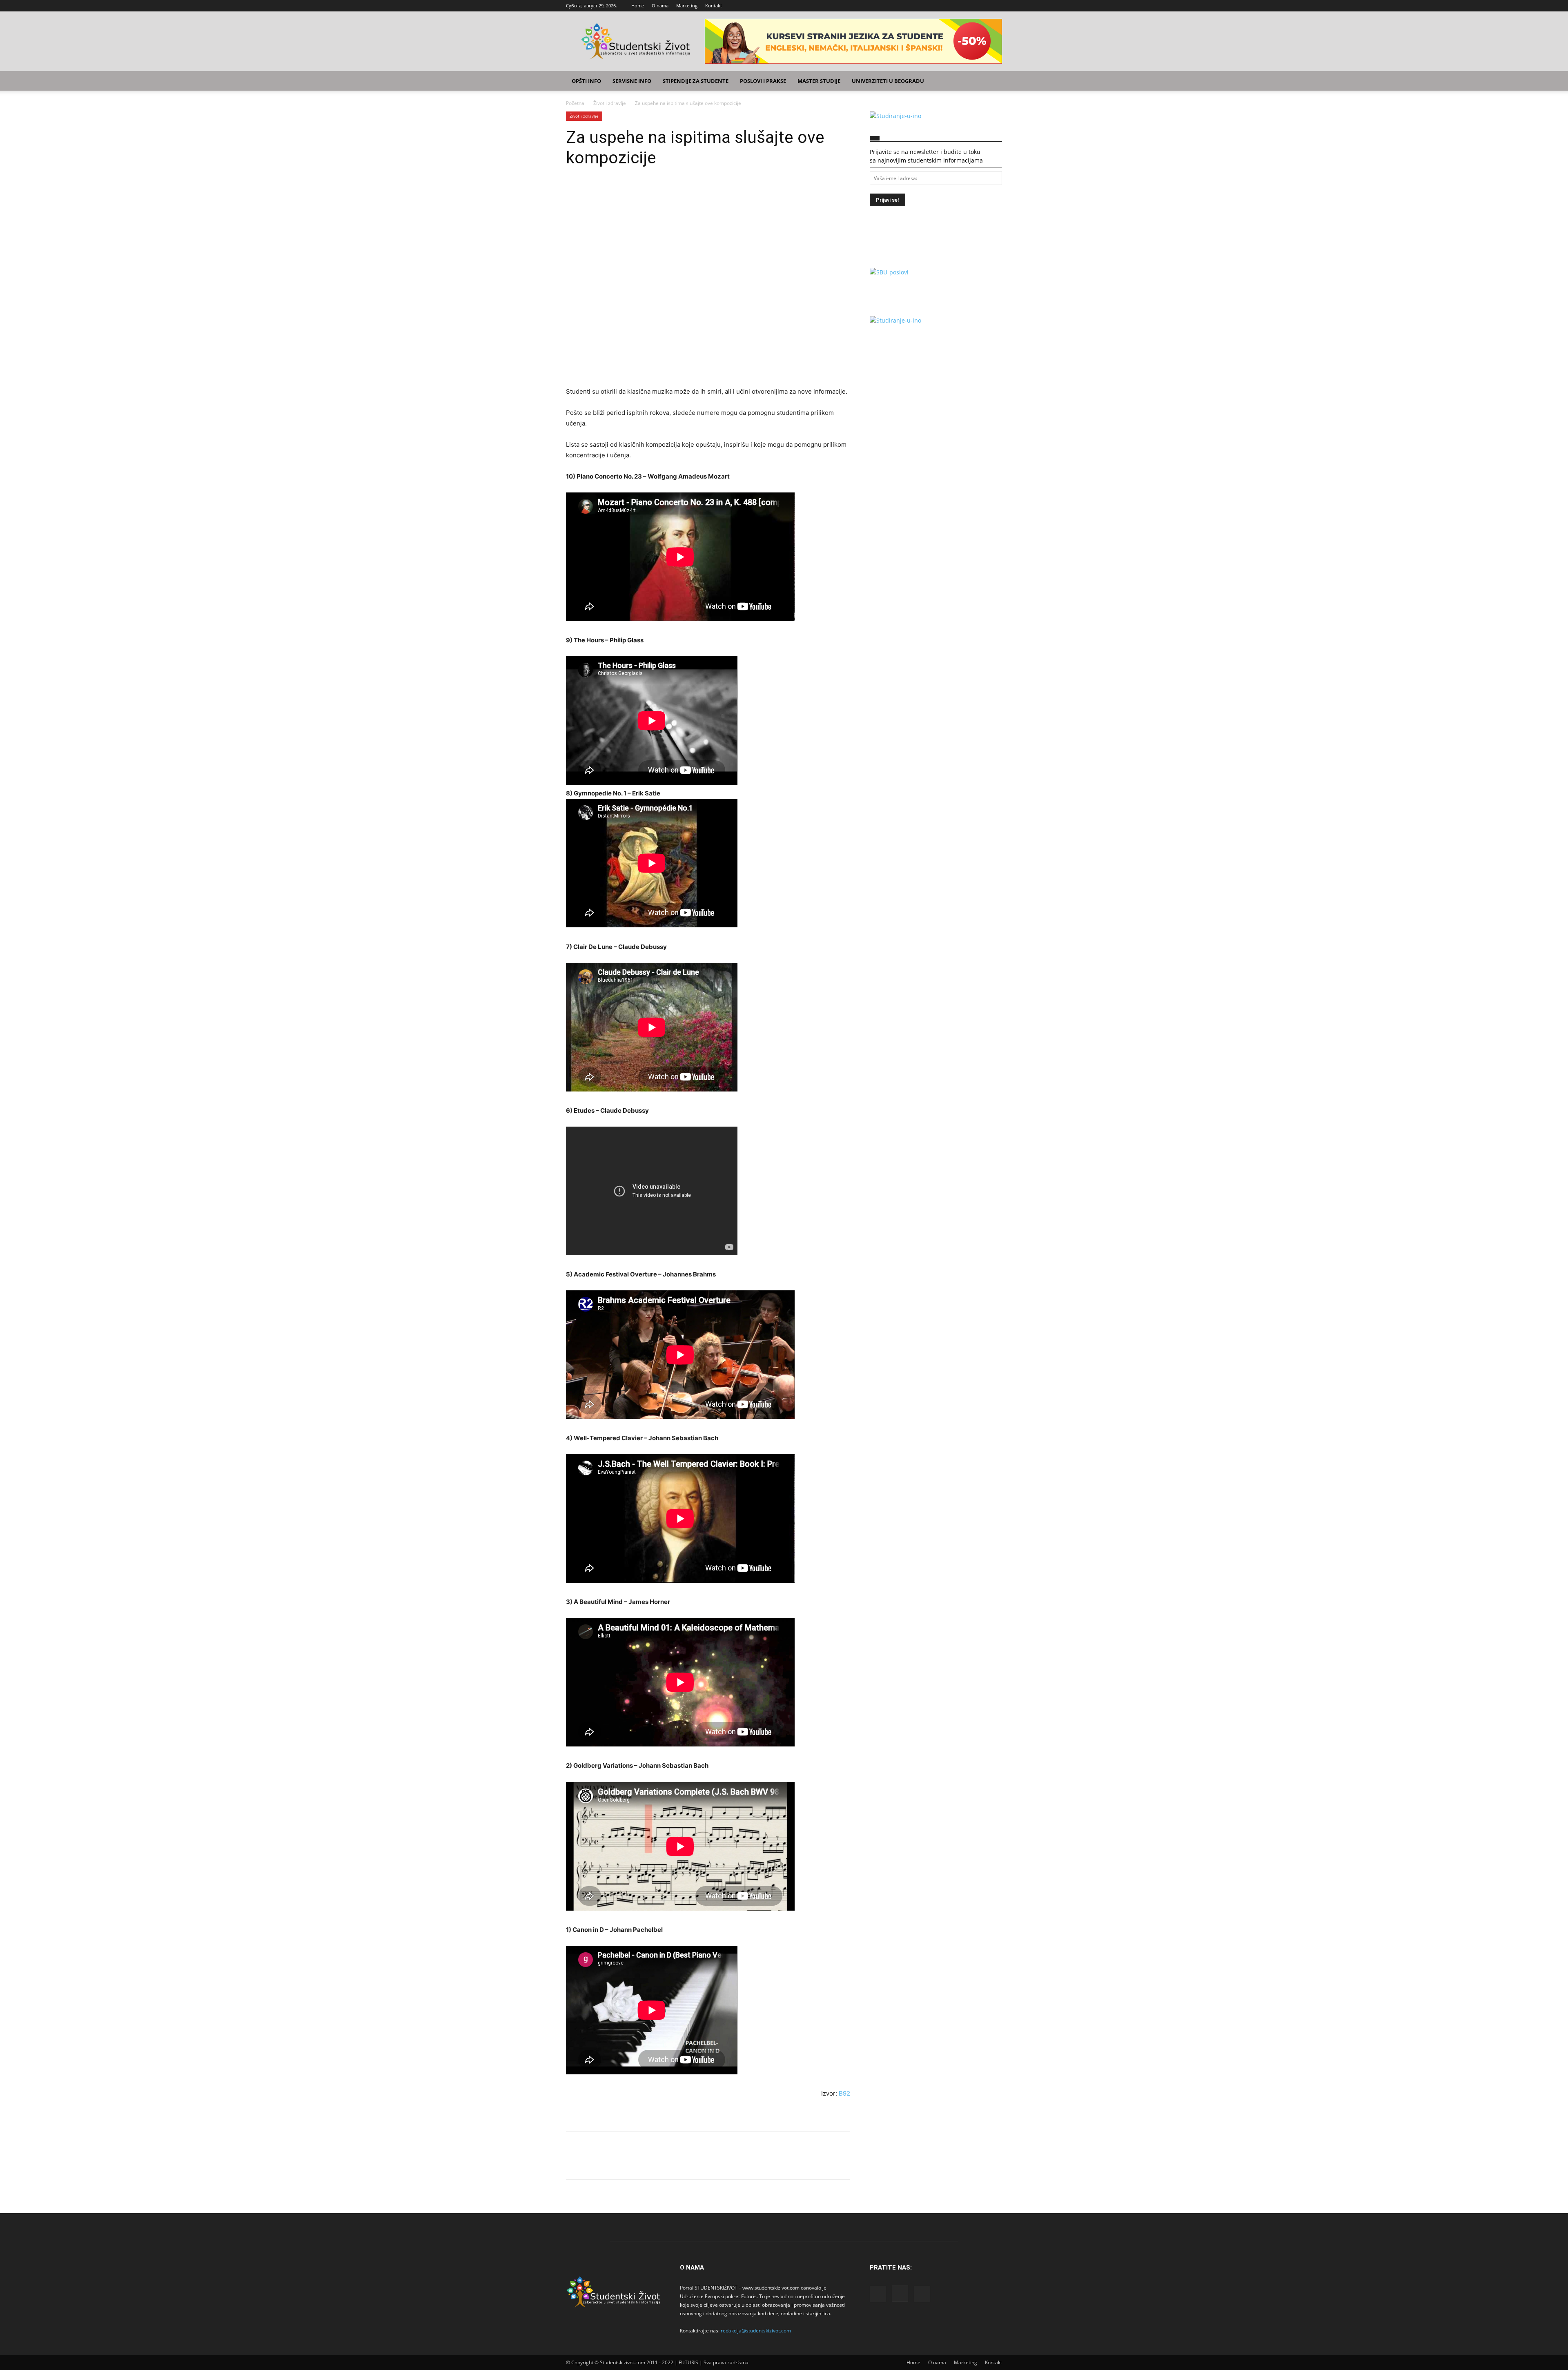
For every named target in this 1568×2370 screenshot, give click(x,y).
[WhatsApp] (630, 192)
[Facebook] (969, 6)
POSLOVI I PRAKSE (763, 81)
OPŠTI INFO (586, 81)
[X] (996, 6)
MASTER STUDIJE (819, 81)
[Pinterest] (612, 192)
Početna (575, 103)
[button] (992, 81)
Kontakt (714, 6)
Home (638, 6)
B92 (844, 2093)
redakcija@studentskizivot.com (756, 2331)
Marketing (687, 6)
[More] (650, 192)
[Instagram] (982, 6)
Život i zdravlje (610, 103)
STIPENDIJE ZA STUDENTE (696, 81)
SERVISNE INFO (632, 81)
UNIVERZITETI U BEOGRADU (888, 81)
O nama (660, 6)
